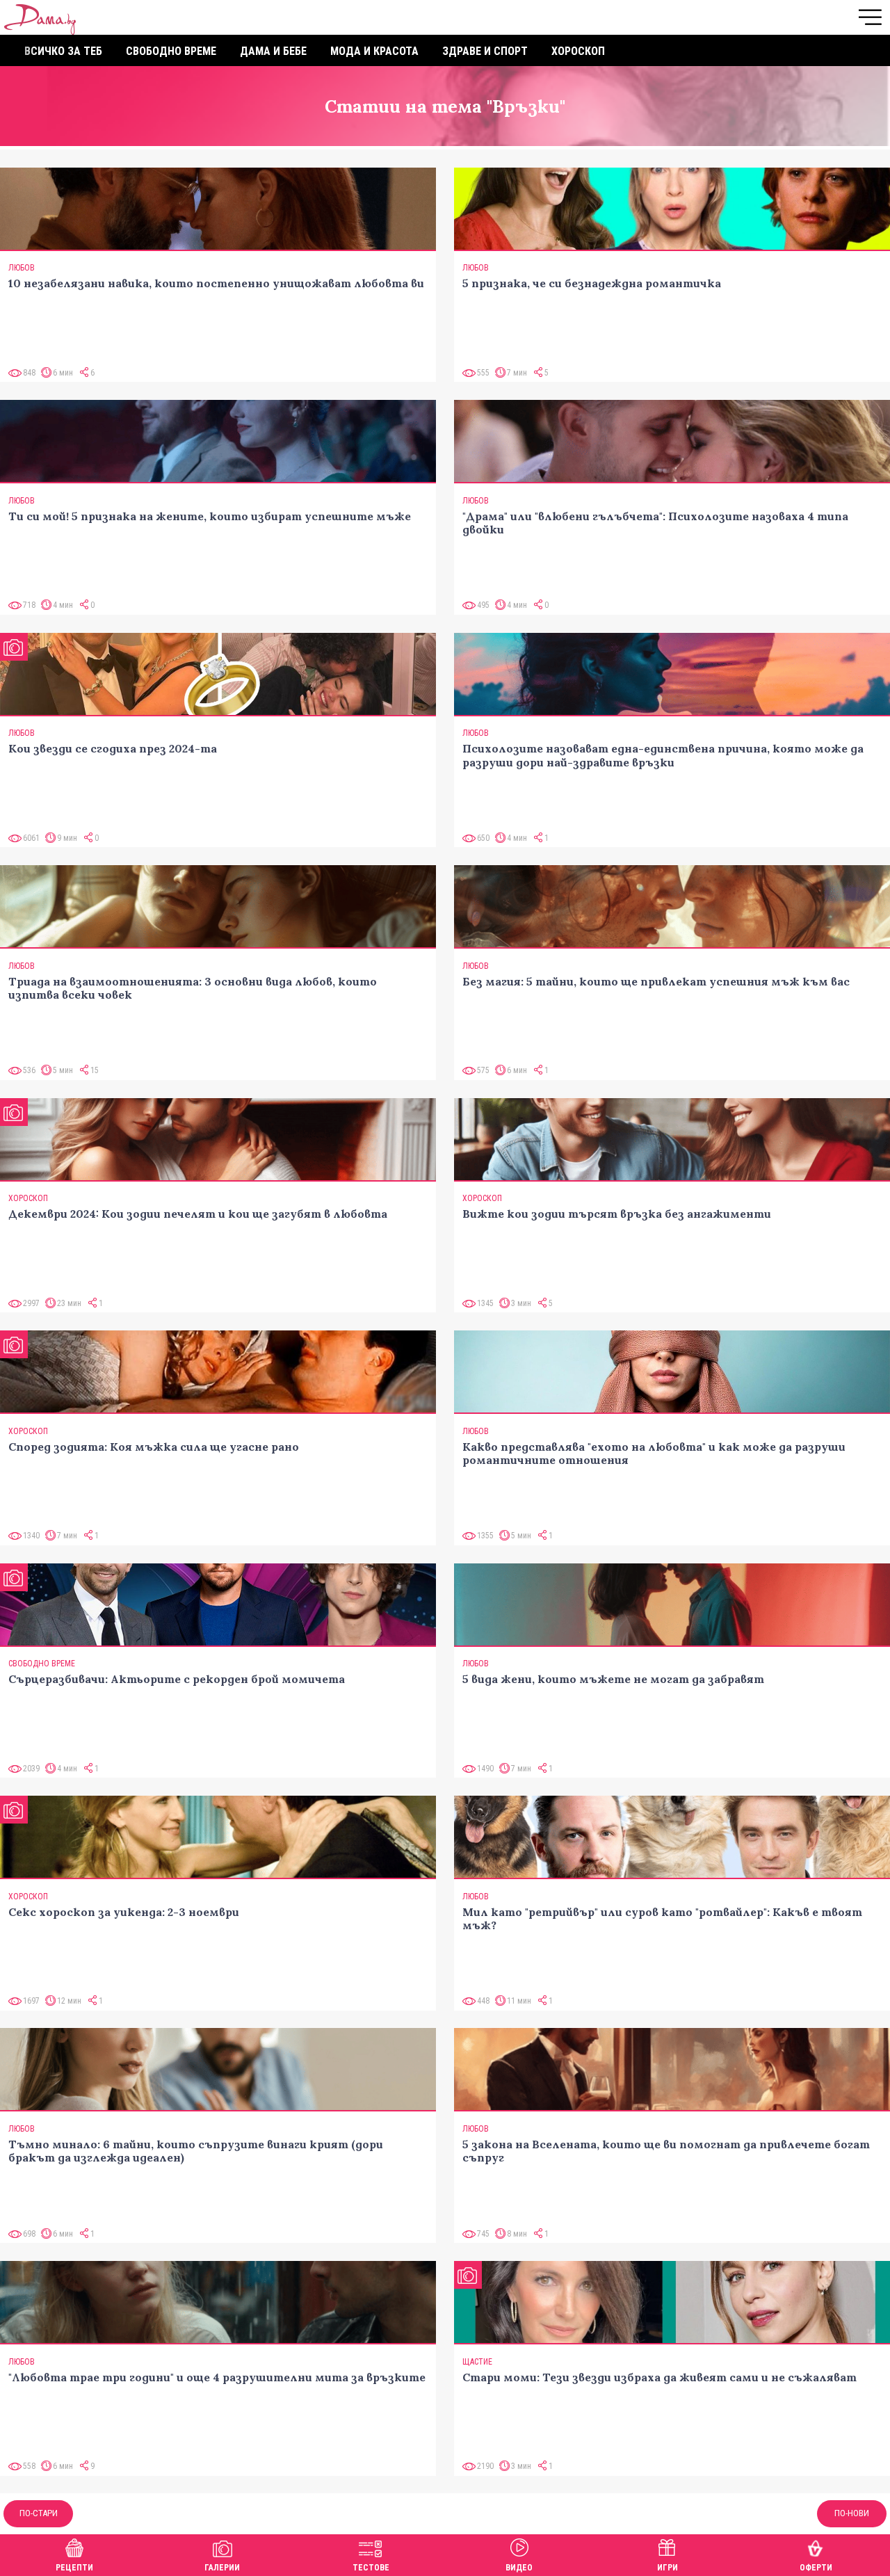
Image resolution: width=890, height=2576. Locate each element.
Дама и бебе (273, 51)
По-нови (852, 2513)
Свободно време (171, 51)
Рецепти (74, 2568)
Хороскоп (578, 51)
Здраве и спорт (485, 51)
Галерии (222, 2568)
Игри (667, 2568)
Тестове (371, 2568)
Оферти (816, 2568)
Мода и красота (374, 51)
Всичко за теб (63, 51)
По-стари (39, 2513)
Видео (519, 2568)
